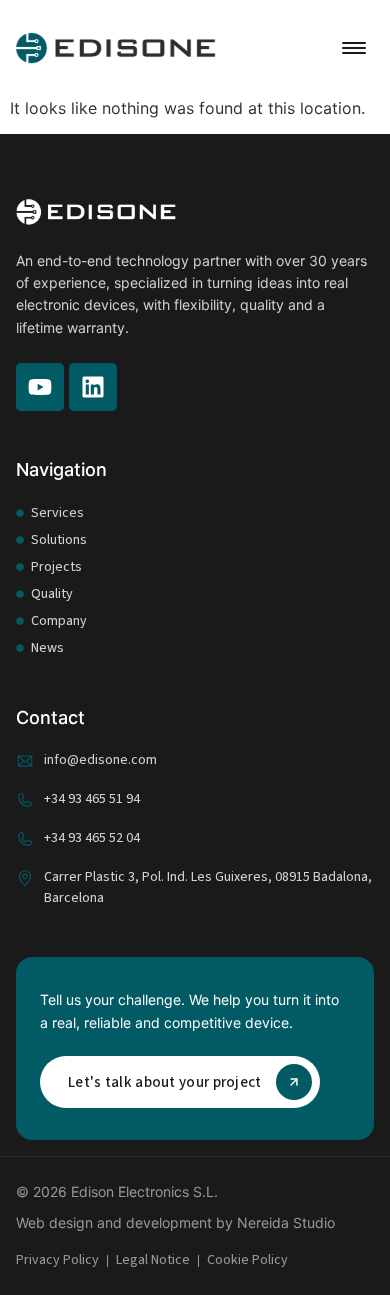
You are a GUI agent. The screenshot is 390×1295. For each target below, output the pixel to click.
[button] (354, 48)
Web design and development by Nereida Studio (175, 1222)
